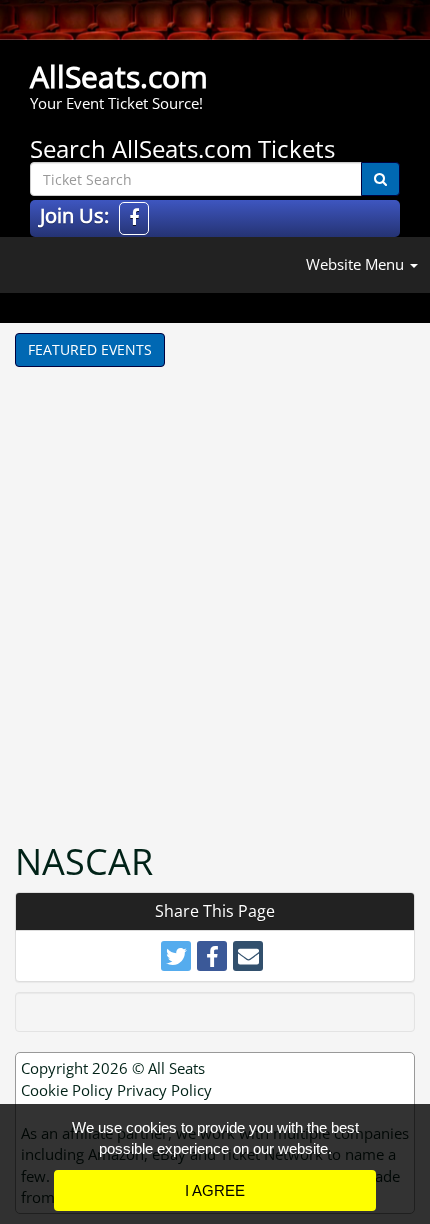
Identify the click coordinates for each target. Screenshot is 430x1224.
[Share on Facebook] (212, 956)
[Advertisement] (215, 592)
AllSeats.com (119, 76)
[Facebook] (134, 218)
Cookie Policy (67, 1090)
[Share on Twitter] (176, 956)
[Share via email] (248, 956)
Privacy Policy (164, 1090)
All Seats (176, 1068)
